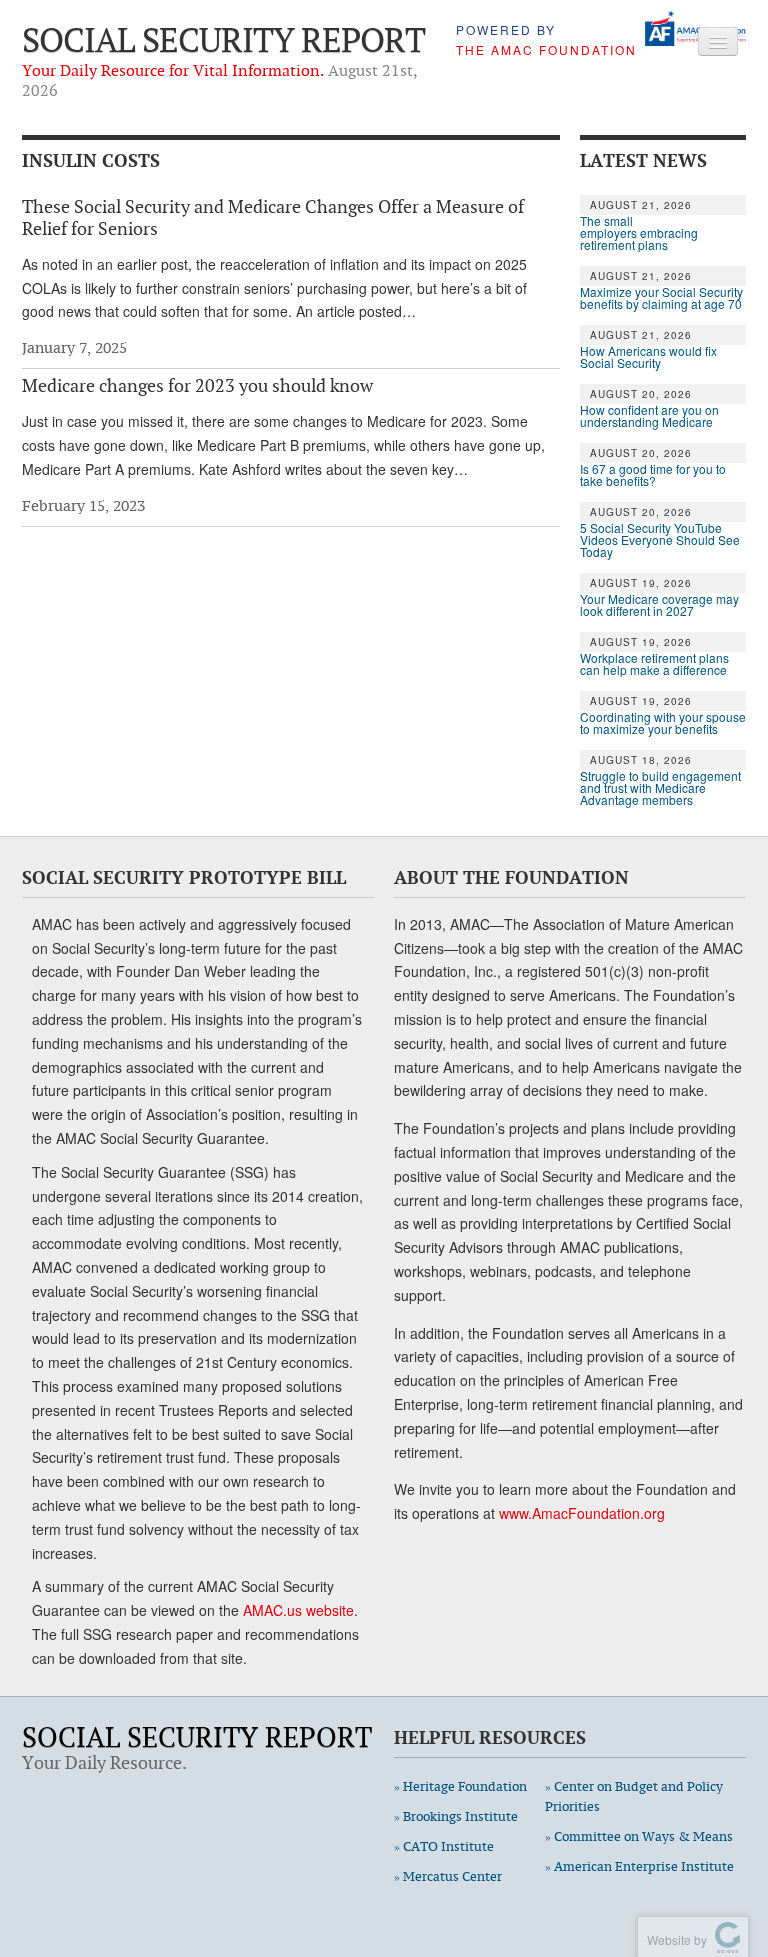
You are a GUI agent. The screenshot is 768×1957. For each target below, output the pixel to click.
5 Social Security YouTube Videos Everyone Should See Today (660, 540)
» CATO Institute (444, 1846)
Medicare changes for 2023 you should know (197, 385)
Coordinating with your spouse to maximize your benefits (663, 723)
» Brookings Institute (456, 1816)
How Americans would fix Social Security (648, 357)
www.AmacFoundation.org (582, 1513)
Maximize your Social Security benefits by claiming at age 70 (661, 298)
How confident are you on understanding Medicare (649, 416)
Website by (674, 1939)
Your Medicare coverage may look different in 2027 (659, 605)
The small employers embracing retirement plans (639, 233)
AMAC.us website (298, 1610)
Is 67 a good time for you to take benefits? (653, 475)
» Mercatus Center (448, 1876)
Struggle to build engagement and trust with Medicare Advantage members (660, 788)
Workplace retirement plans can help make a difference (654, 664)
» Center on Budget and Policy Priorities (634, 1796)
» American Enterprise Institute (639, 1866)
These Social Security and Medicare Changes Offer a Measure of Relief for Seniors (273, 217)
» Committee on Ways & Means (639, 1836)
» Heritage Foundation (460, 1786)
